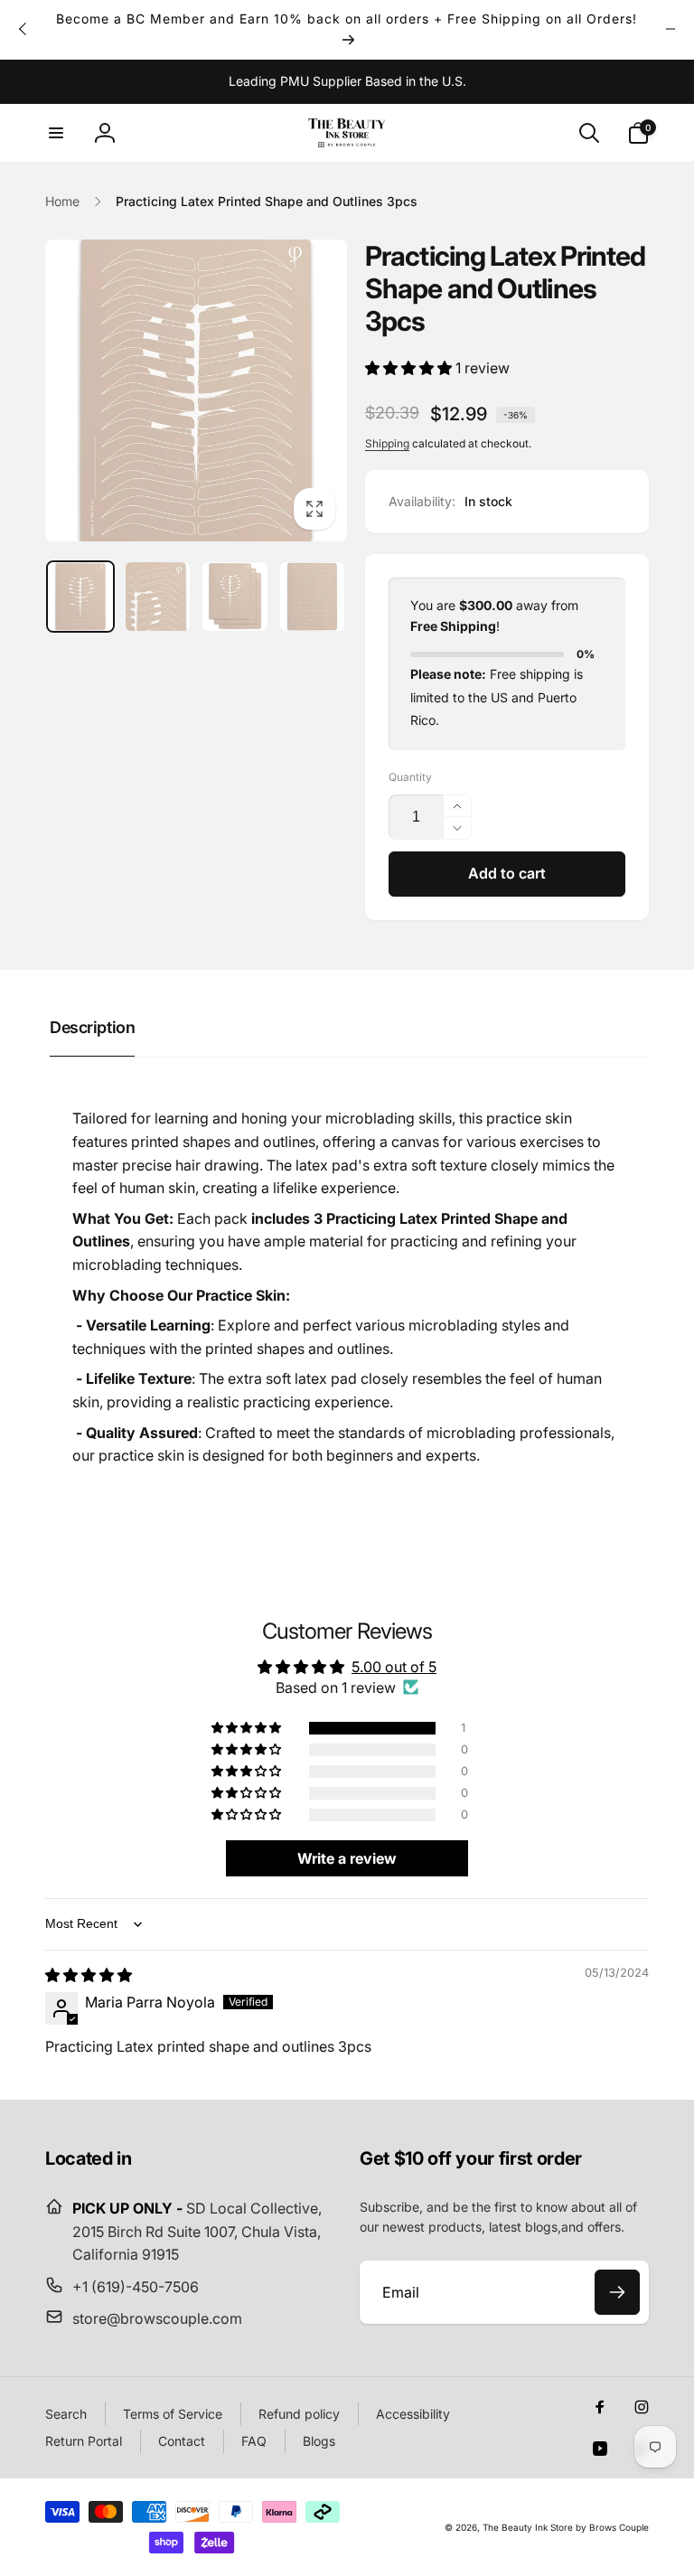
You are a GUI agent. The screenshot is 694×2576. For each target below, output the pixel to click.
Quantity (410, 777)
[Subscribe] (617, 2292)
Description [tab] (92, 1027)
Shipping (387, 443)
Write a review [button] (347, 1858)
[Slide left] (23, 29)
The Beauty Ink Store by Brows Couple (566, 2527)
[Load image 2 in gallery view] (158, 597)
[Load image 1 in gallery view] (80, 597)
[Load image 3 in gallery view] (235, 597)
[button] (56, 133)
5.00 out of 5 (394, 1667)
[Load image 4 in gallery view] (313, 597)
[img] (89, 1975)
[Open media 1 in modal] (196, 390)
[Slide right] (671, 29)
